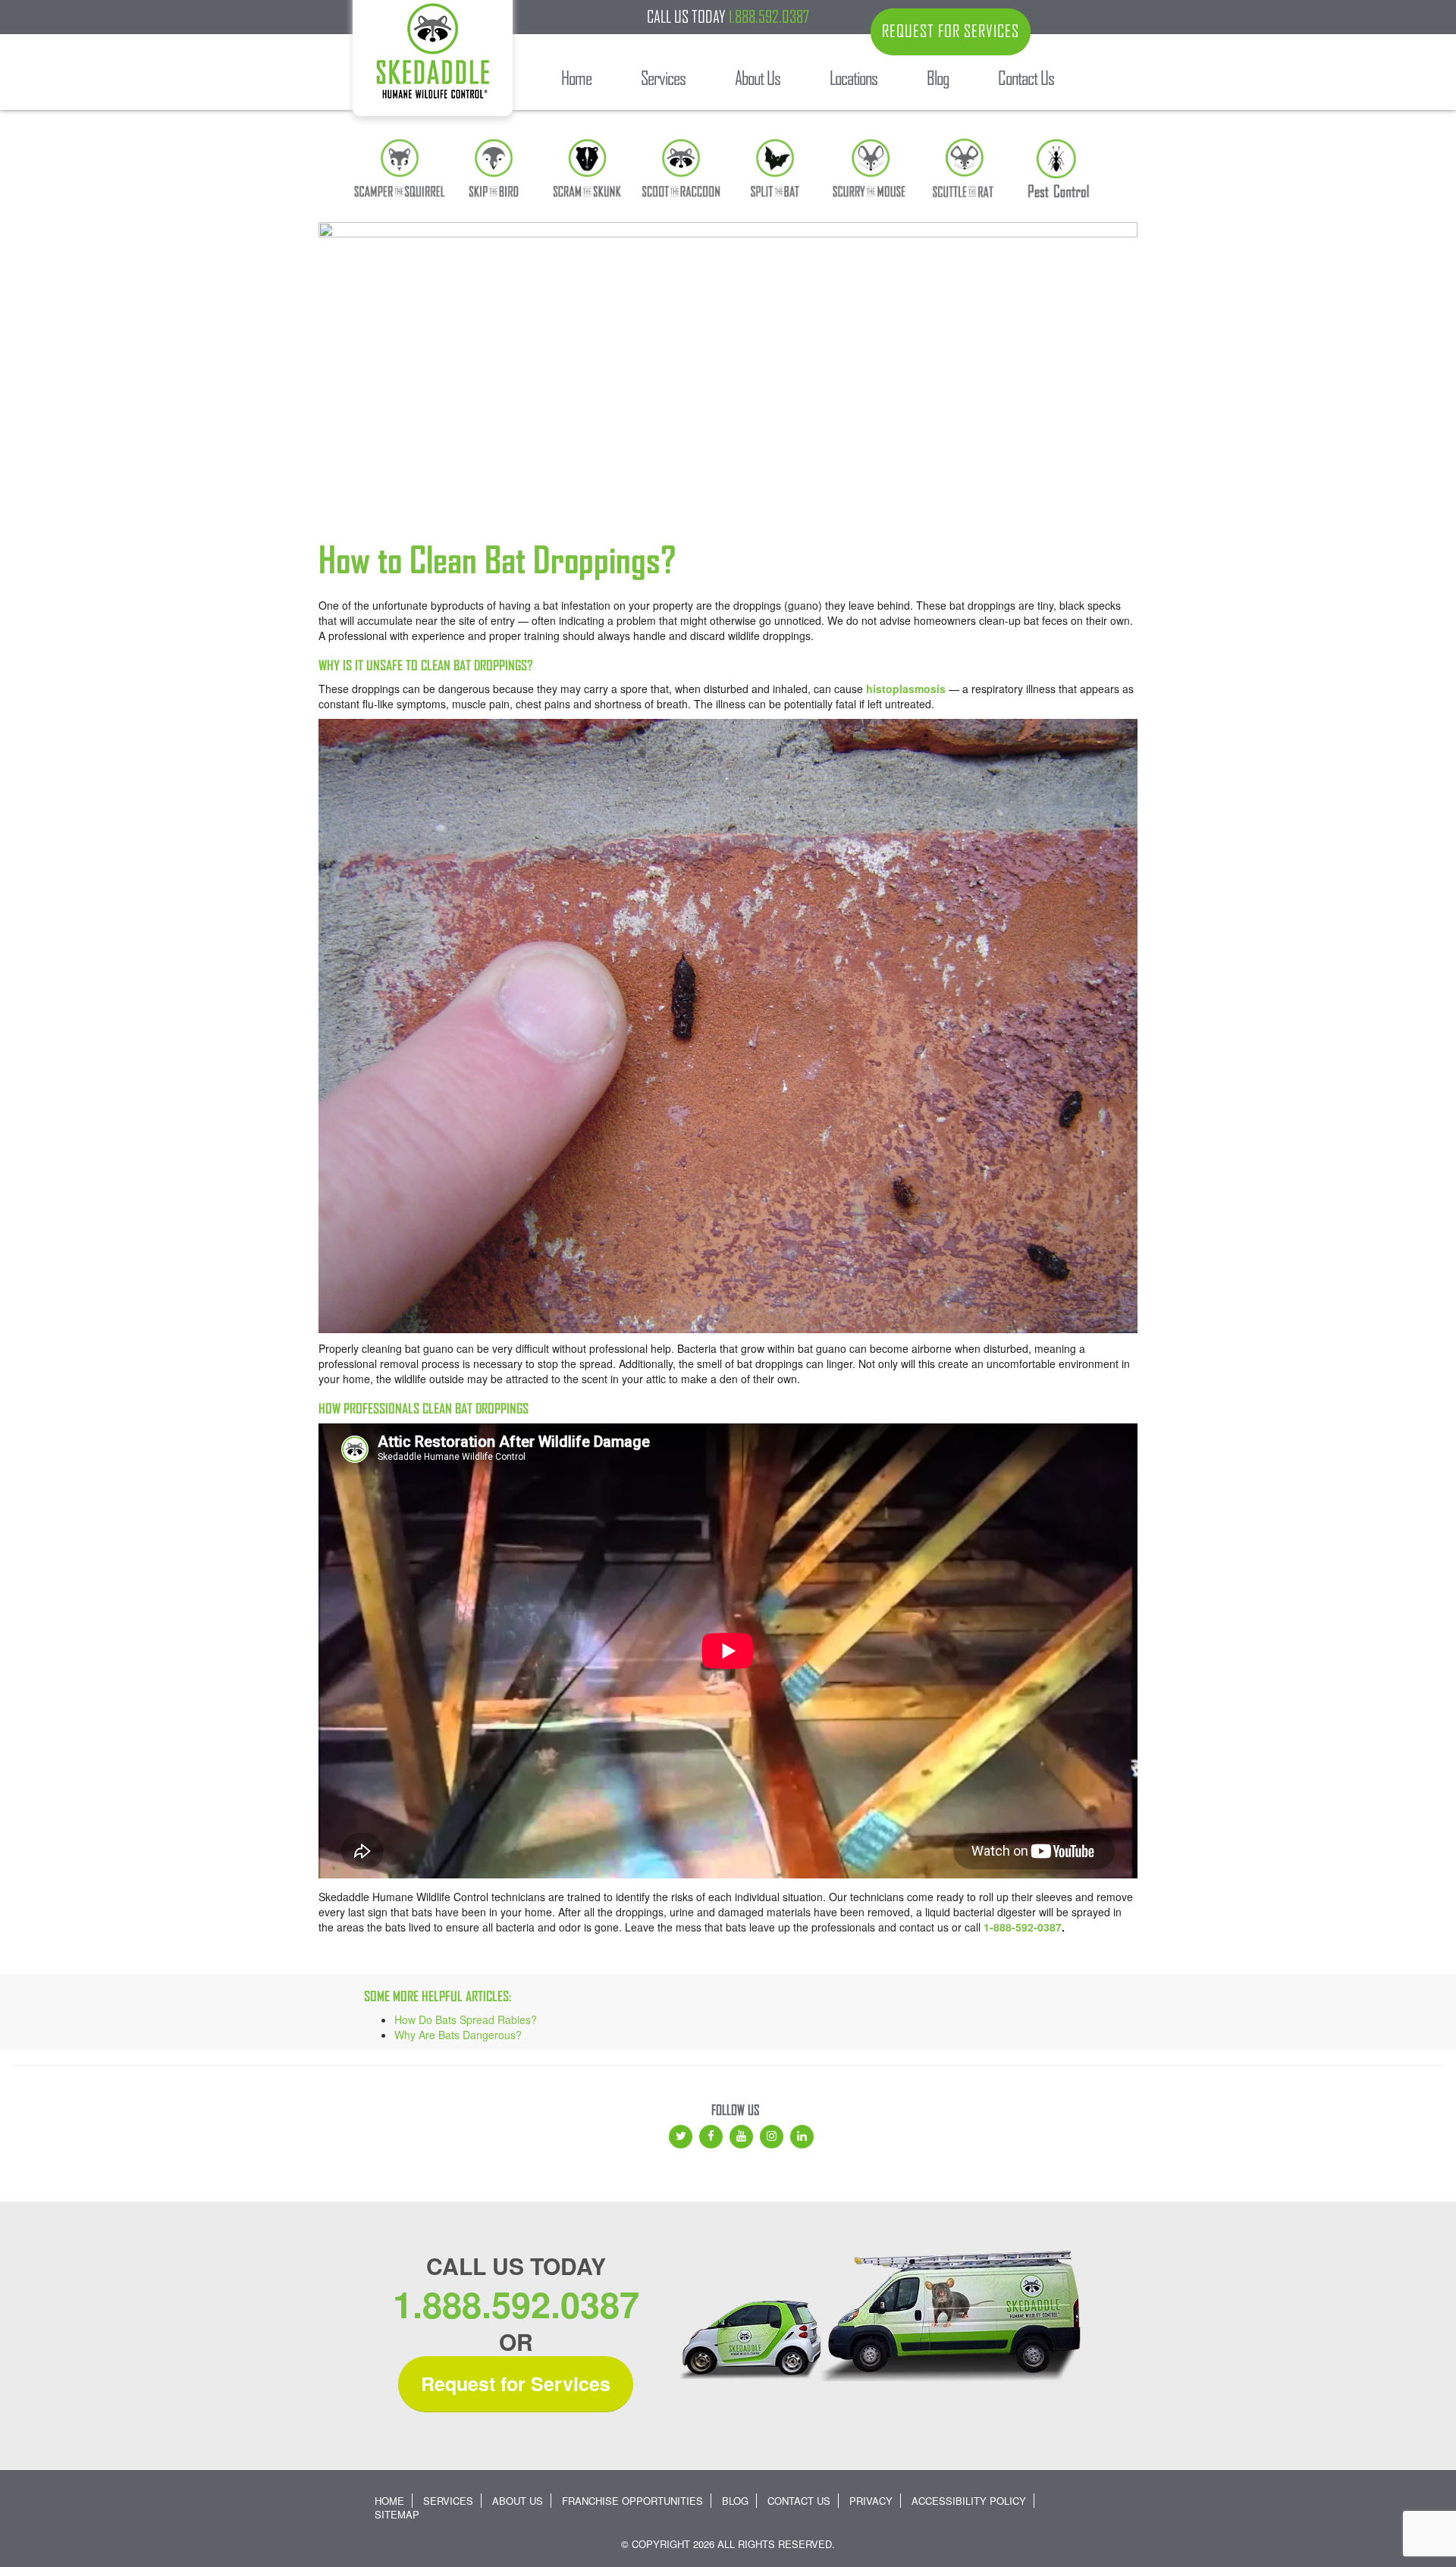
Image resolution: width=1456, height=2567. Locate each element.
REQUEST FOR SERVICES (951, 31)
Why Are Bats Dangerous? (458, 2035)
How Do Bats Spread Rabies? (466, 2019)
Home (389, 2501)
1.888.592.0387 (769, 17)
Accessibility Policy (969, 2501)
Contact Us (799, 2501)
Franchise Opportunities (632, 2501)
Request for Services (516, 2383)
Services (448, 2501)
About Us (518, 2501)
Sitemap (397, 2514)
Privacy (871, 2501)
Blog (735, 2501)
